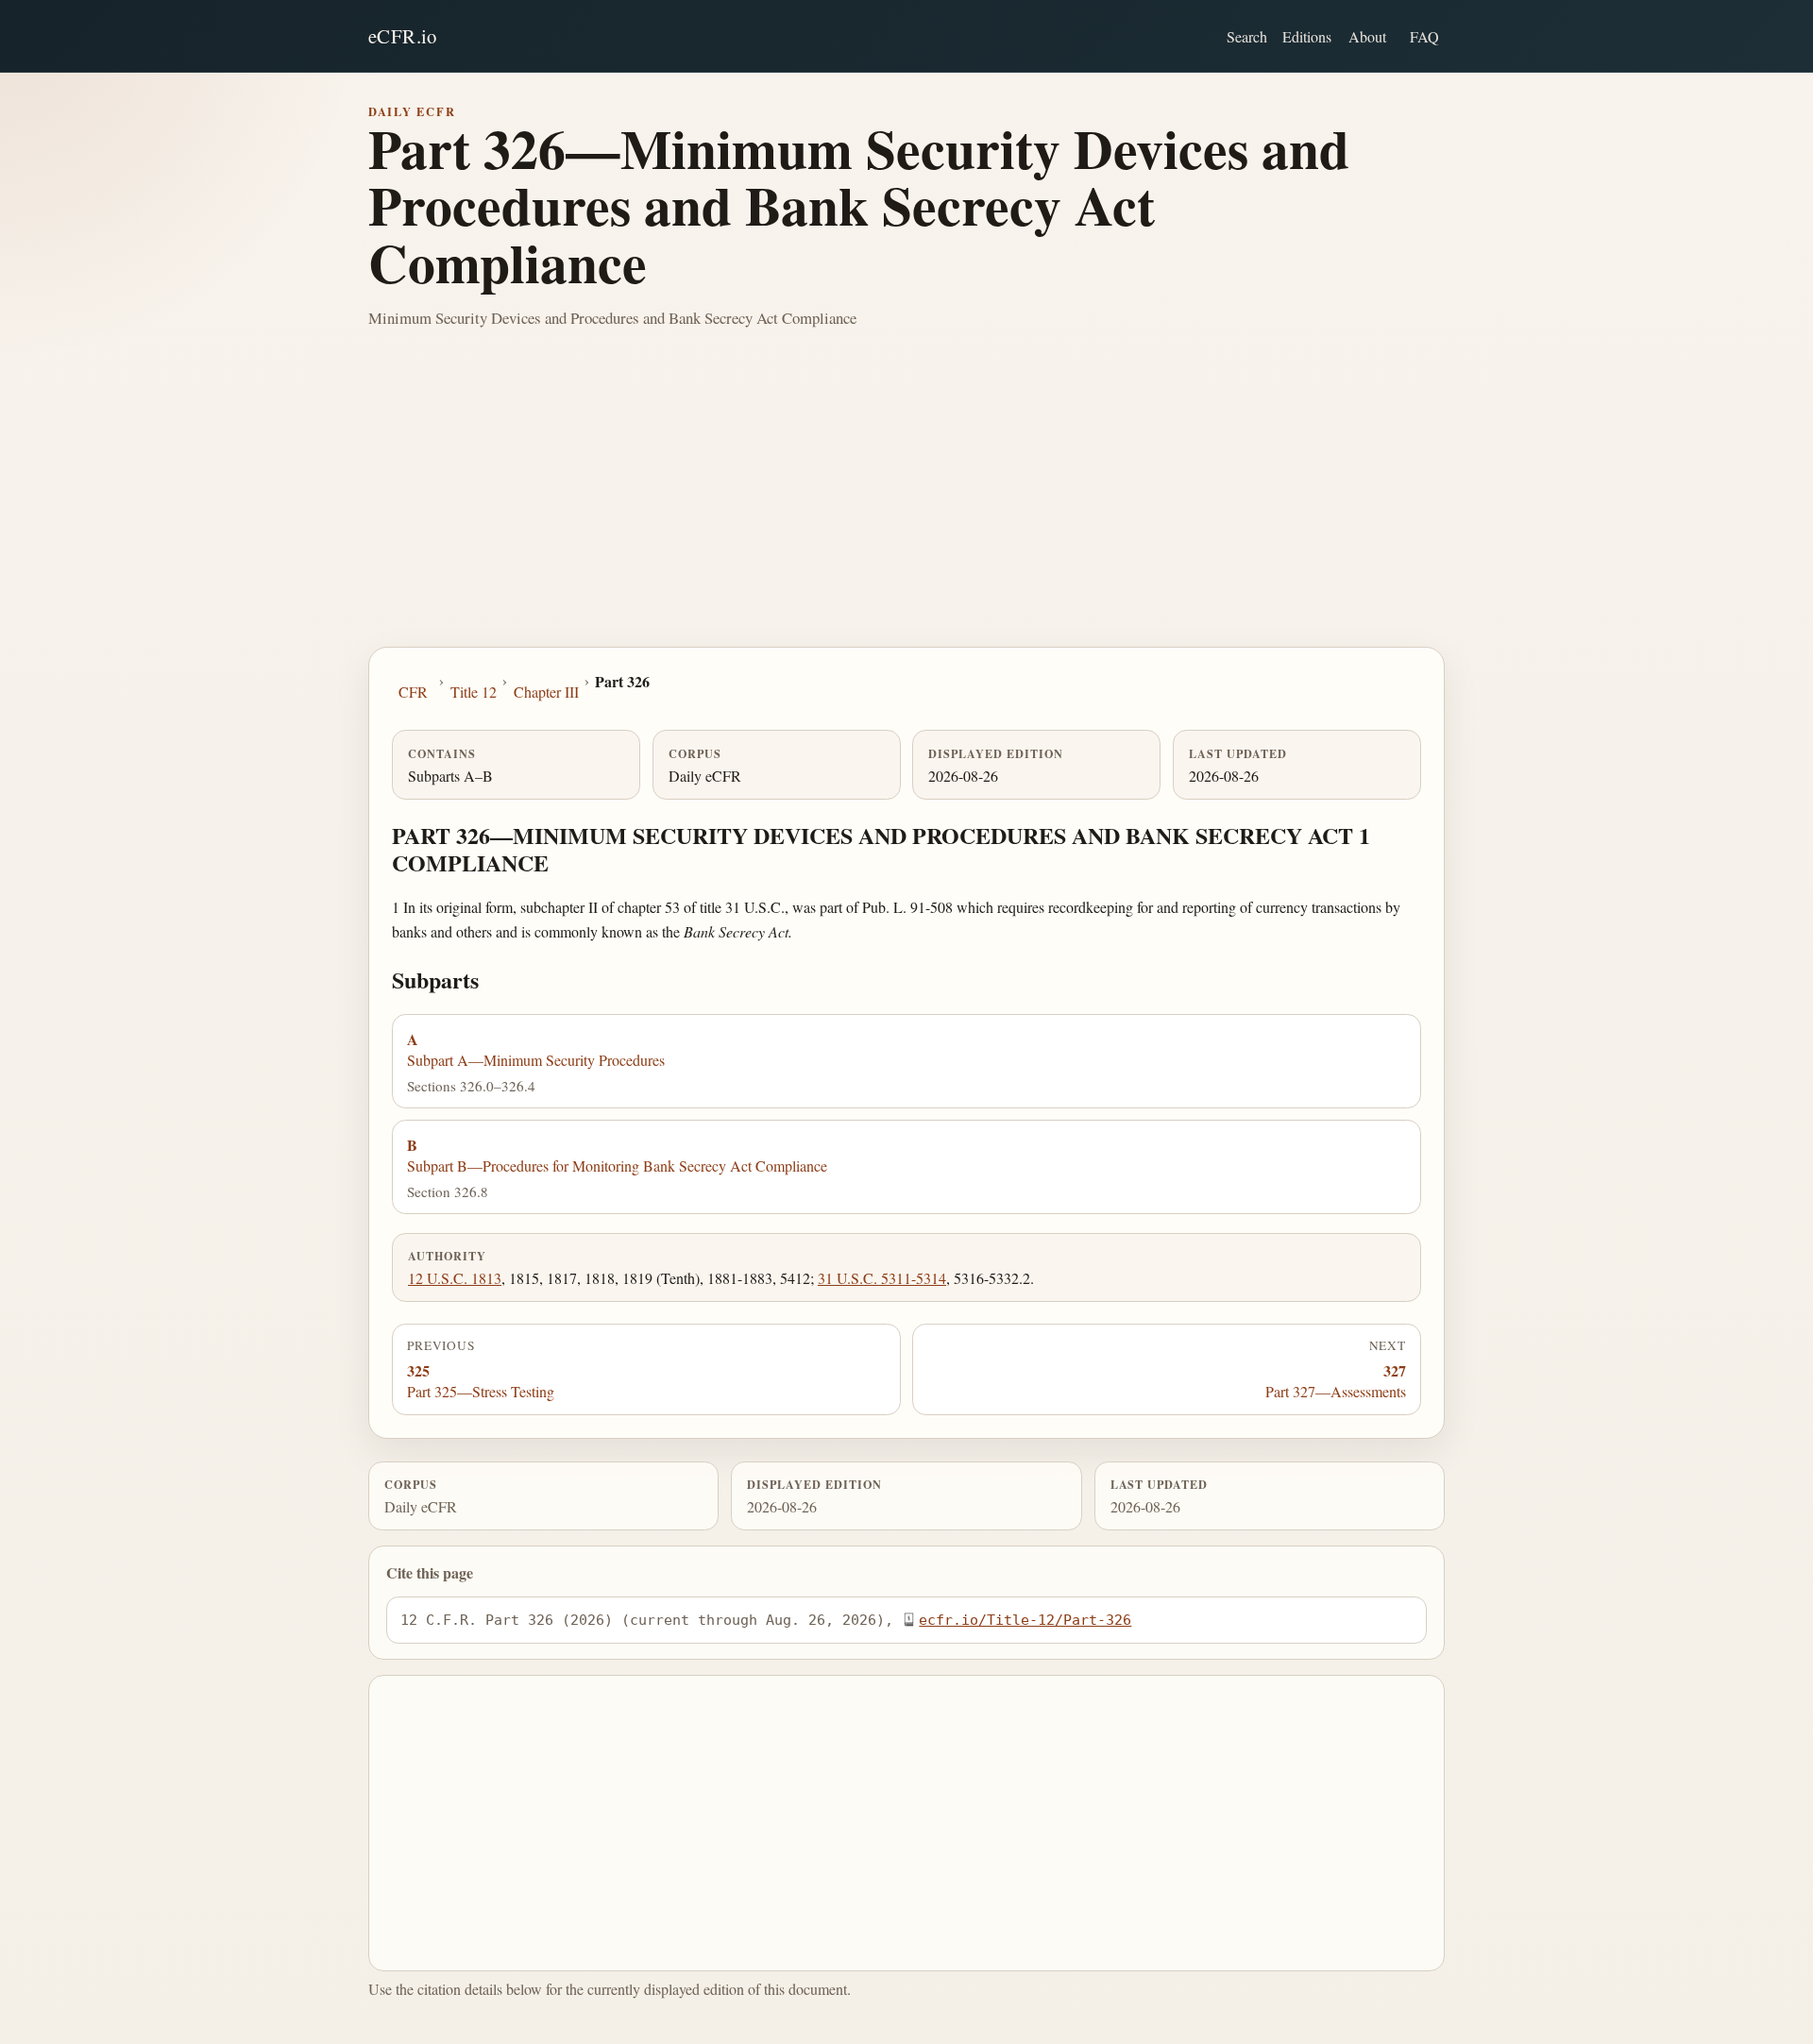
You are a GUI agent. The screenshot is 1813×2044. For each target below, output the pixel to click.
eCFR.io (403, 36)
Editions (1307, 36)
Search (1247, 36)
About (1367, 36)
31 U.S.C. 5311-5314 (882, 1278)
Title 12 (474, 692)
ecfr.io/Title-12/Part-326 (1025, 1620)
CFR (413, 692)
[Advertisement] (906, 505)
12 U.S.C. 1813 (455, 1278)
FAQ (1424, 36)
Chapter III (546, 692)
